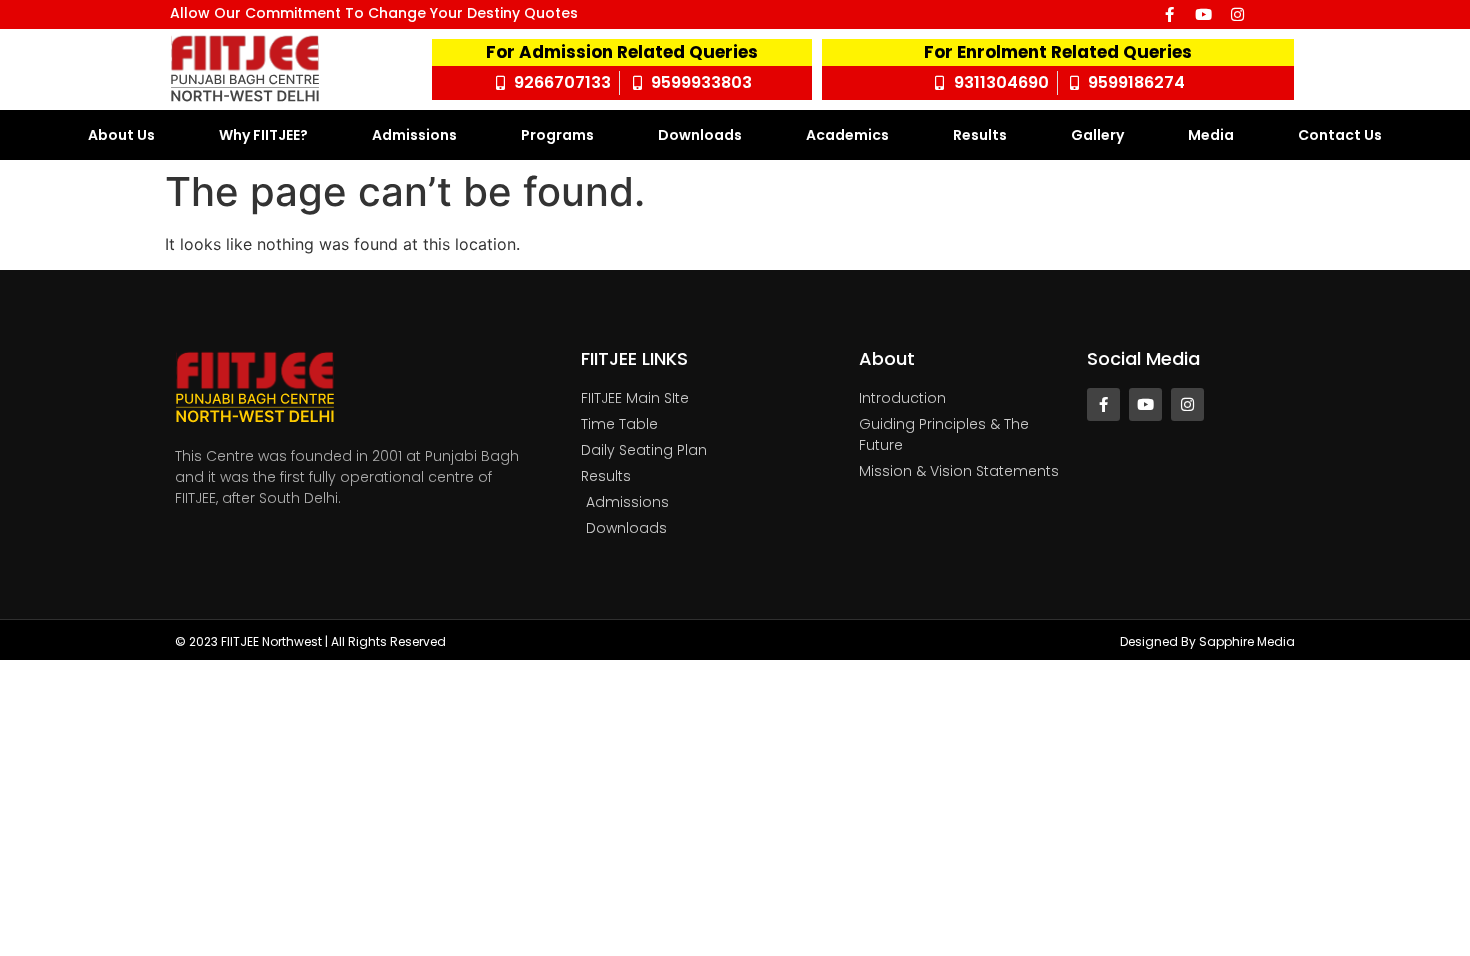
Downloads (700, 135)
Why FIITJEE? (263, 135)
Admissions (414, 135)
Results (980, 135)
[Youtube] (1203, 14)
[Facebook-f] (1169, 14)
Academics (847, 135)
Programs (557, 135)
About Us (121, 135)
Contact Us (1340, 135)
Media (1211, 135)
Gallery (1097, 135)
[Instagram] (1237, 14)
